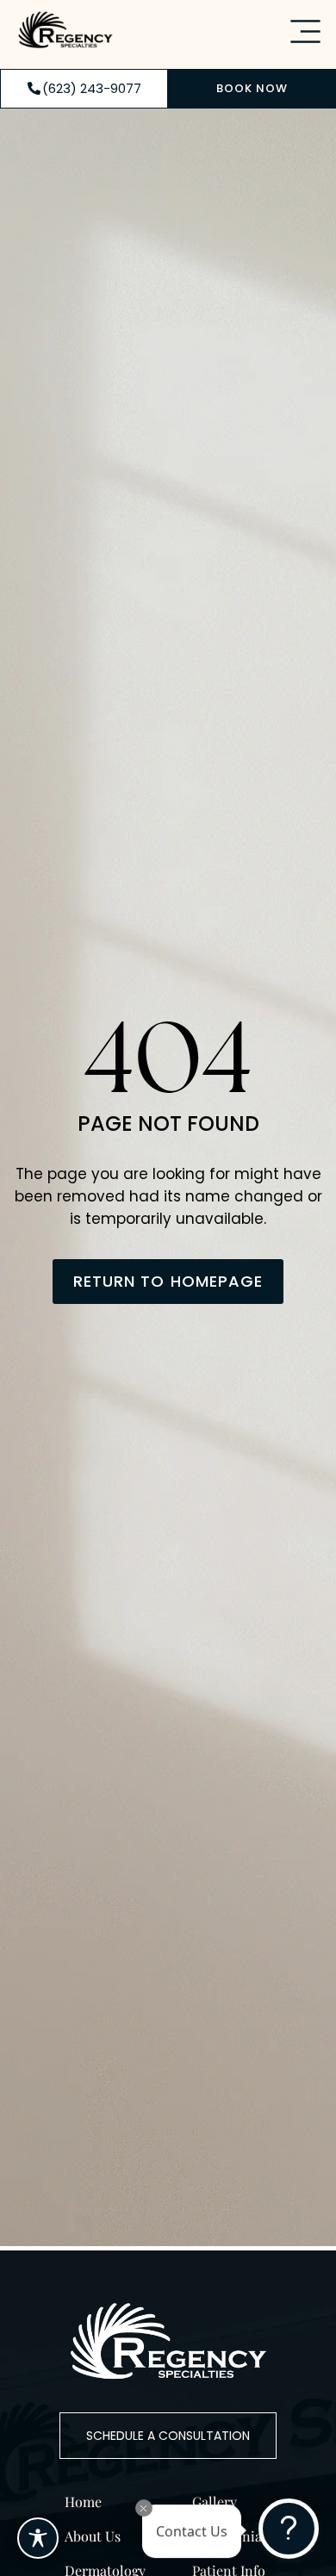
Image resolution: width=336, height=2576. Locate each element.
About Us (93, 2536)
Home (83, 2502)
